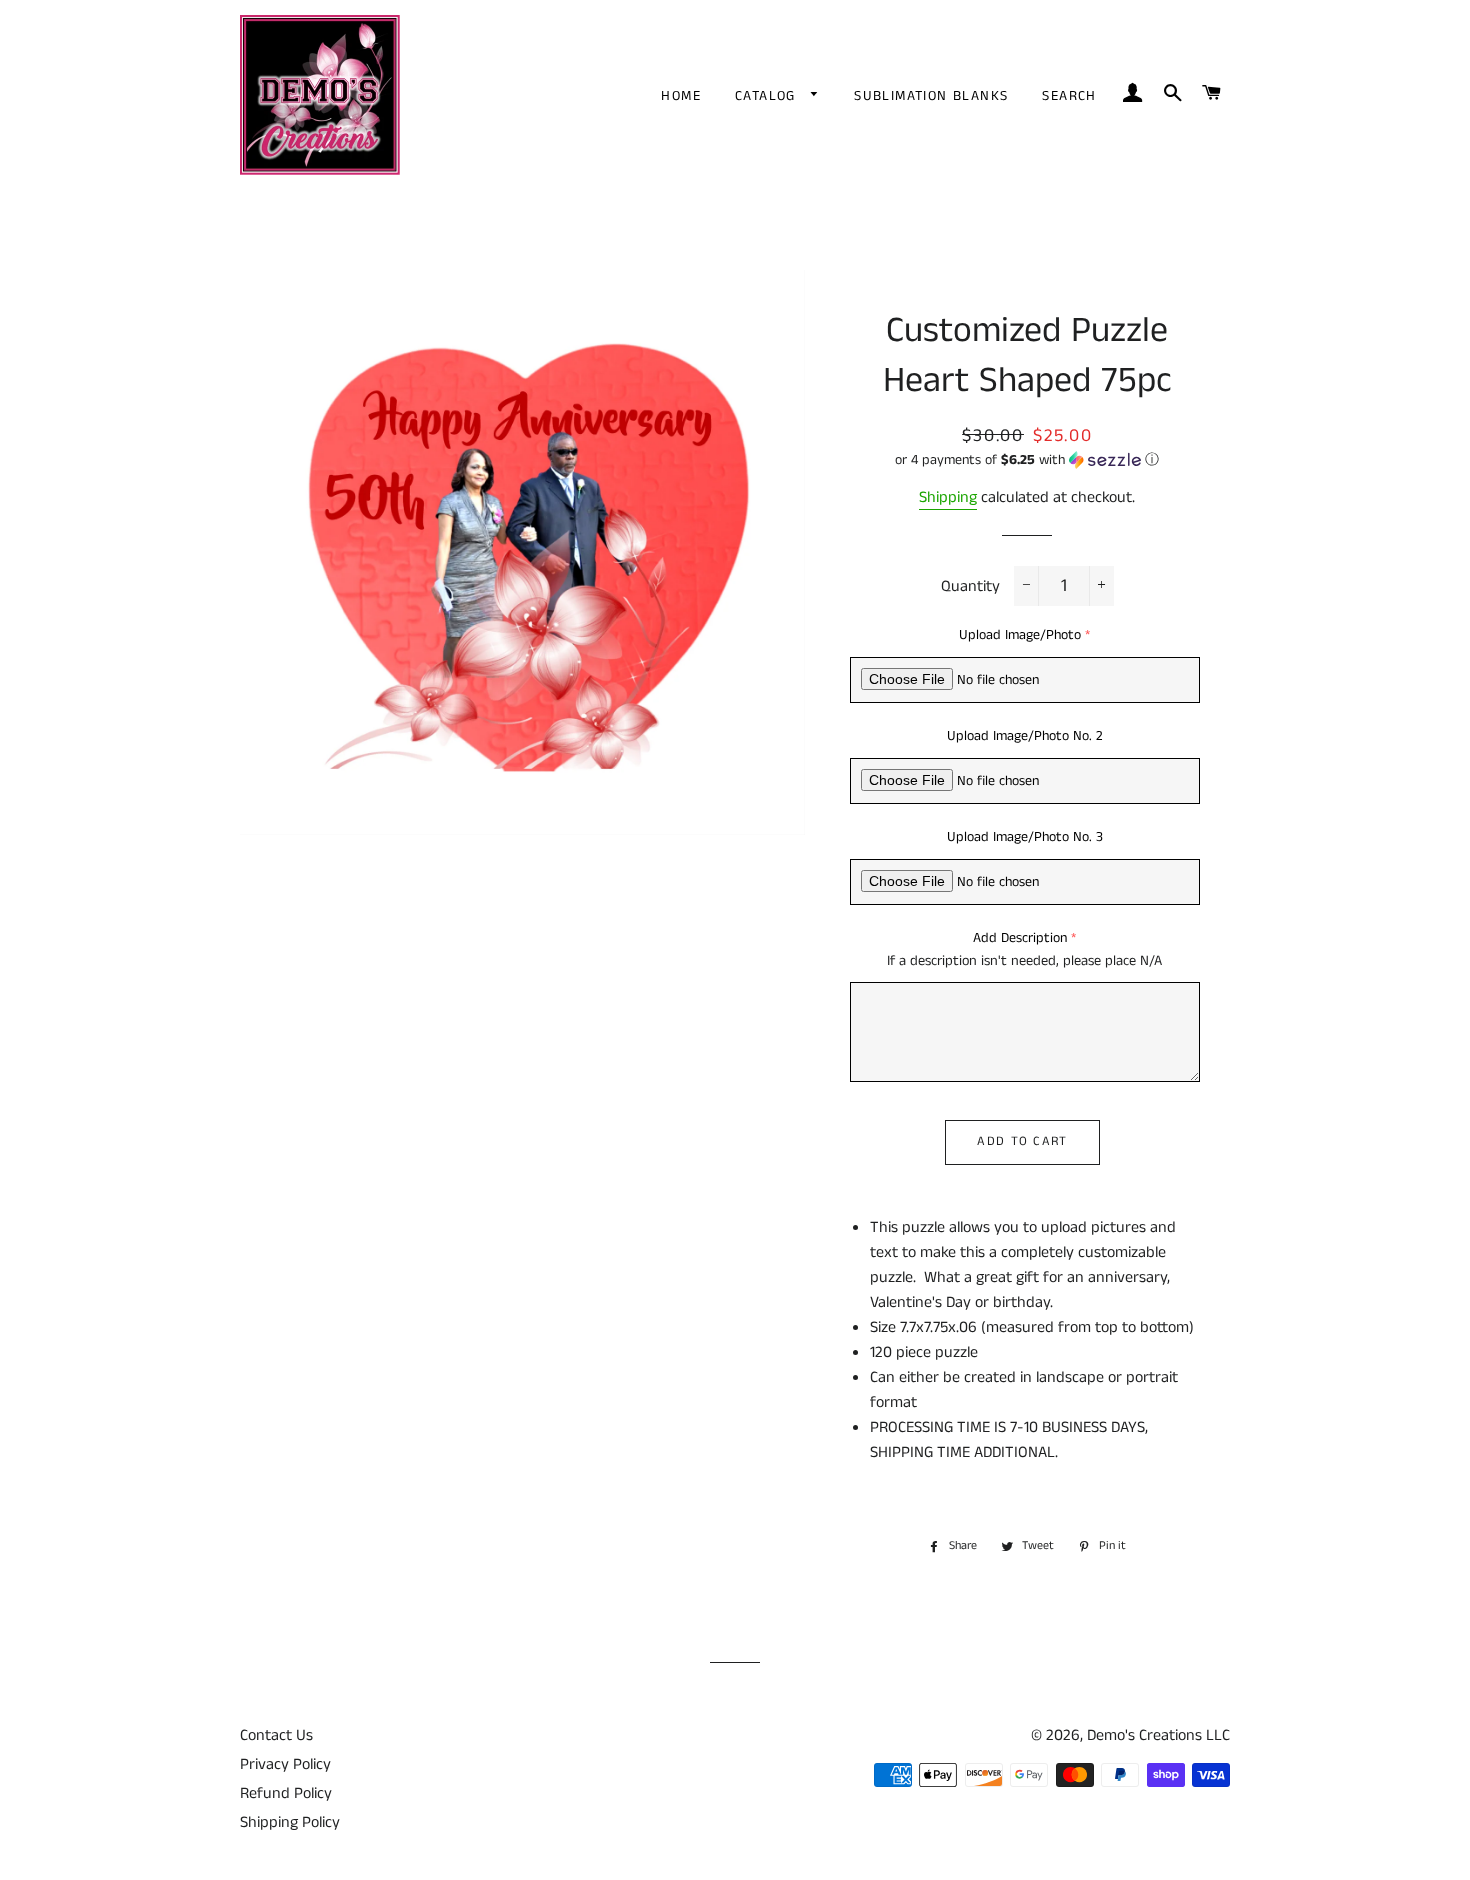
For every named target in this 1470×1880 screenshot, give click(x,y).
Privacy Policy (285, 1764)
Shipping (948, 497)
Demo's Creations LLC (1158, 1735)
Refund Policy (286, 1793)
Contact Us (276, 1735)
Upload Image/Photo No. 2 (1025, 736)
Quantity (970, 586)
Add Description (1020, 938)
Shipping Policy (290, 1822)
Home (681, 96)
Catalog (768, 96)
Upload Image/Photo (1020, 635)
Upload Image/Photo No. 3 (1025, 837)
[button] (1027, 460)
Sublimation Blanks (931, 96)
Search (1069, 96)
